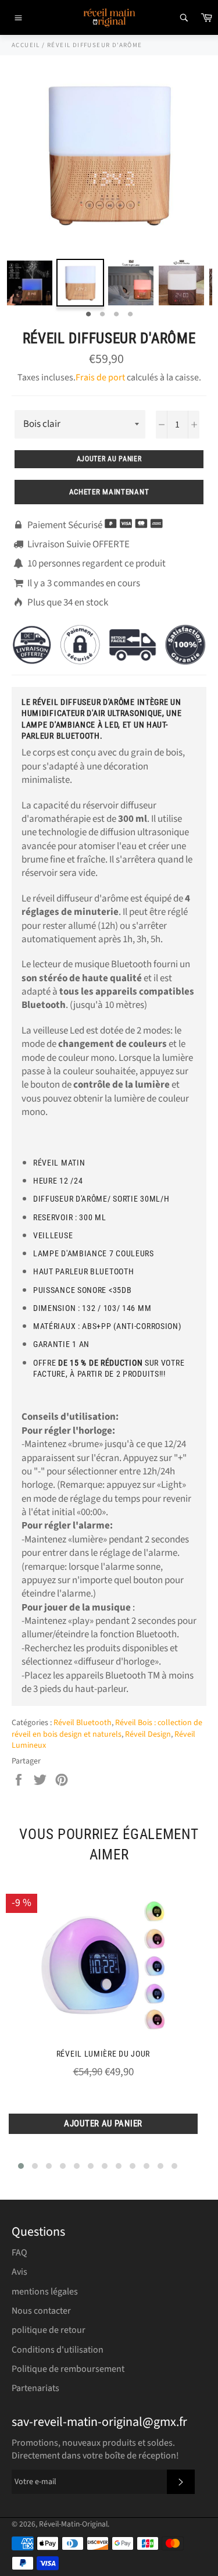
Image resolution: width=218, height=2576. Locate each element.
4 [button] (130, 315)
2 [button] (102, 315)
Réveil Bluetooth (83, 1723)
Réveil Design (148, 1734)
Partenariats (35, 2388)
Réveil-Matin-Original (73, 2524)
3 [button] (116, 315)
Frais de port (100, 377)
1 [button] (88, 315)
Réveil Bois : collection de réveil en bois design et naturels (107, 1728)
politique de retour (49, 2330)
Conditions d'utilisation (58, 2350)
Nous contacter (41, 2311)
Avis (19, 2272)
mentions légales (45, 2292)
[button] (21, 2166)
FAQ (19, 2253)
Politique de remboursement (68, 2369)
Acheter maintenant (109, 492)
